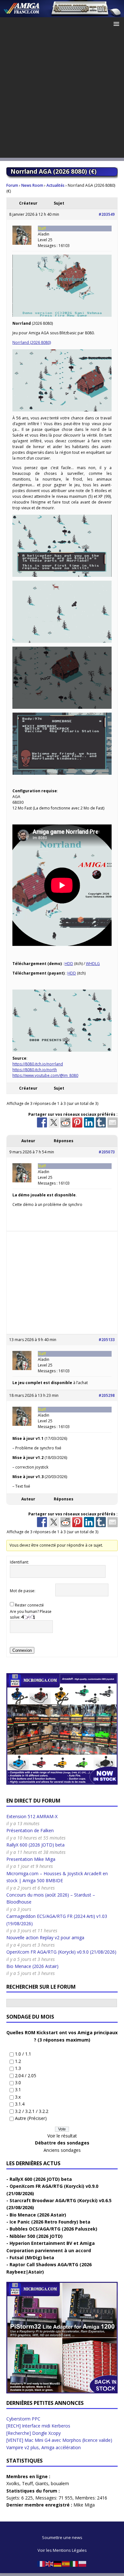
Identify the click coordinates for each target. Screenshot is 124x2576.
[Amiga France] (62, 14)
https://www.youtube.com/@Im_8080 (45, 1075)
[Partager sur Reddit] (65, 1122)
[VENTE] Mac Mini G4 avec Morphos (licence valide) (59, 2440)
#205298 (107, 1395)
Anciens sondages (62, 2150)
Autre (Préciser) (31, 2118)
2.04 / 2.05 (26, 2075)
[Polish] (83, 2563)
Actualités (55, 185)
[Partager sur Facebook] (42, 1122)
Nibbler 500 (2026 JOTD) (36, 2236)
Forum (12, 185)
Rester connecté (29, 1605)
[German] (58, 2563)
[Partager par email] (113, 1122)
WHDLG (93, 964)
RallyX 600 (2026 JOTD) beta (35, 1845)
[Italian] (74, 2563)
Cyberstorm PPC (23, 2419)
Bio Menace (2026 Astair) (32, 1966)
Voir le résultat (62, 2136)
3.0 (18, 2083)
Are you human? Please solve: (31, 1614)
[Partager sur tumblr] (101, 1122)
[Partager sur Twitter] (54, 1122)
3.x (18, 2097)
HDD (69, 964)
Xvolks (13, 2483)
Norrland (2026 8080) (32, 342)
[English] (50, 2563)
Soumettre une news (62, 2537)
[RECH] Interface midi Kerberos (38, 2426)
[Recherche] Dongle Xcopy (34, 2433)
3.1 (18, 2090)
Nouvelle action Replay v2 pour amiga (45, 1937)
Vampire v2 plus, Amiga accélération (44, 2447)
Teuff (27, 2483)
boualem (60, 2483)
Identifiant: (19, 1562)
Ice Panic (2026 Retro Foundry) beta (50, 2222)
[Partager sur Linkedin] (89, 1122)
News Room (32, 185)
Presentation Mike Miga (31, 1859)
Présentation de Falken (30, 1830)
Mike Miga (84, 2505)
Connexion (22, 1650)
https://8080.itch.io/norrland (38, 1064)
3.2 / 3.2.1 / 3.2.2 (32, 2111)
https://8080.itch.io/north (35, 1070)
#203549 (107, 214)
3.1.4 (20, 2104)
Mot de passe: (23, 1591)
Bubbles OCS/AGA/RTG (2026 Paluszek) (53, 2229)
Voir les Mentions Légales (62, 2550)
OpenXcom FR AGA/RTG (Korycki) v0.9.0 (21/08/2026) (61, 1952)
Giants (42, 2483)
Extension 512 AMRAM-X (32, 1816)
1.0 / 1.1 (23, 2054)
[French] (41, 2563)
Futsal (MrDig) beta (32, 2257)
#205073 (107, 1152)
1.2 (18, 2061)
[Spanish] (66, 2563)
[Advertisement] (62, 96)
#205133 (107, 1340)
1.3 (18, 2068)
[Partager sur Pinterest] (77, 1122)
